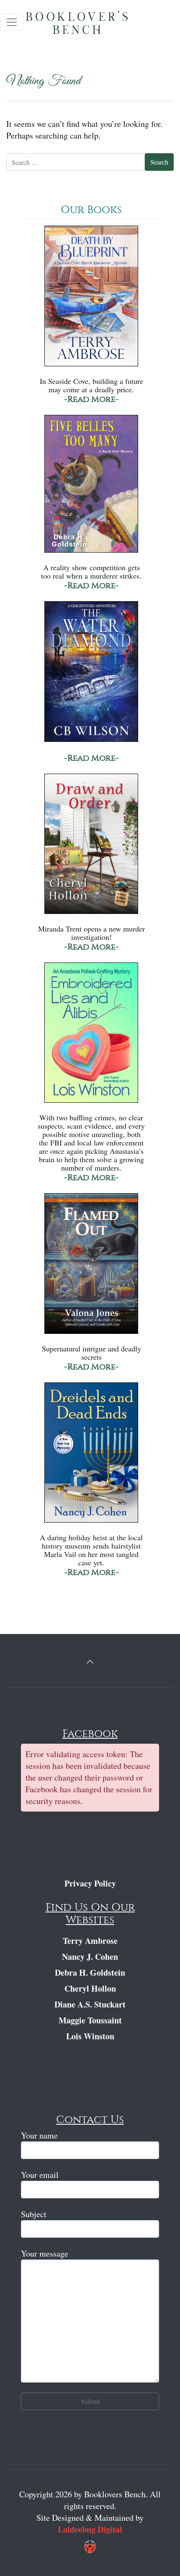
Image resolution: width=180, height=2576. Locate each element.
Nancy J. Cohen (90, 1957)
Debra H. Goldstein (90, 1973)
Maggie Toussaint (90, 2020)
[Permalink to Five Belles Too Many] (91, 488)
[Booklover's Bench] (92, 25)
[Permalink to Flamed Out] (91, 1267)
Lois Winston (90, 2036)
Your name (39, 2135)
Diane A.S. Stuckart (90, 2004)
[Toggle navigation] (12, 22)
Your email (40, 2175)
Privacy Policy (90, 1883)
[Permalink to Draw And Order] (91, 848)
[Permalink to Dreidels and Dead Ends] (91, 1456)
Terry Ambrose (90, 1941)
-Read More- (91, 399)
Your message (45, 2253)
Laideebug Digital (90, 2529)
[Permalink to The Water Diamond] (91, 676)
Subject (34, 2214)
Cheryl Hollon (90, 1988)
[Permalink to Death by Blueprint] (91, 300)
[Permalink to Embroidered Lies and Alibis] (91, 1037)
